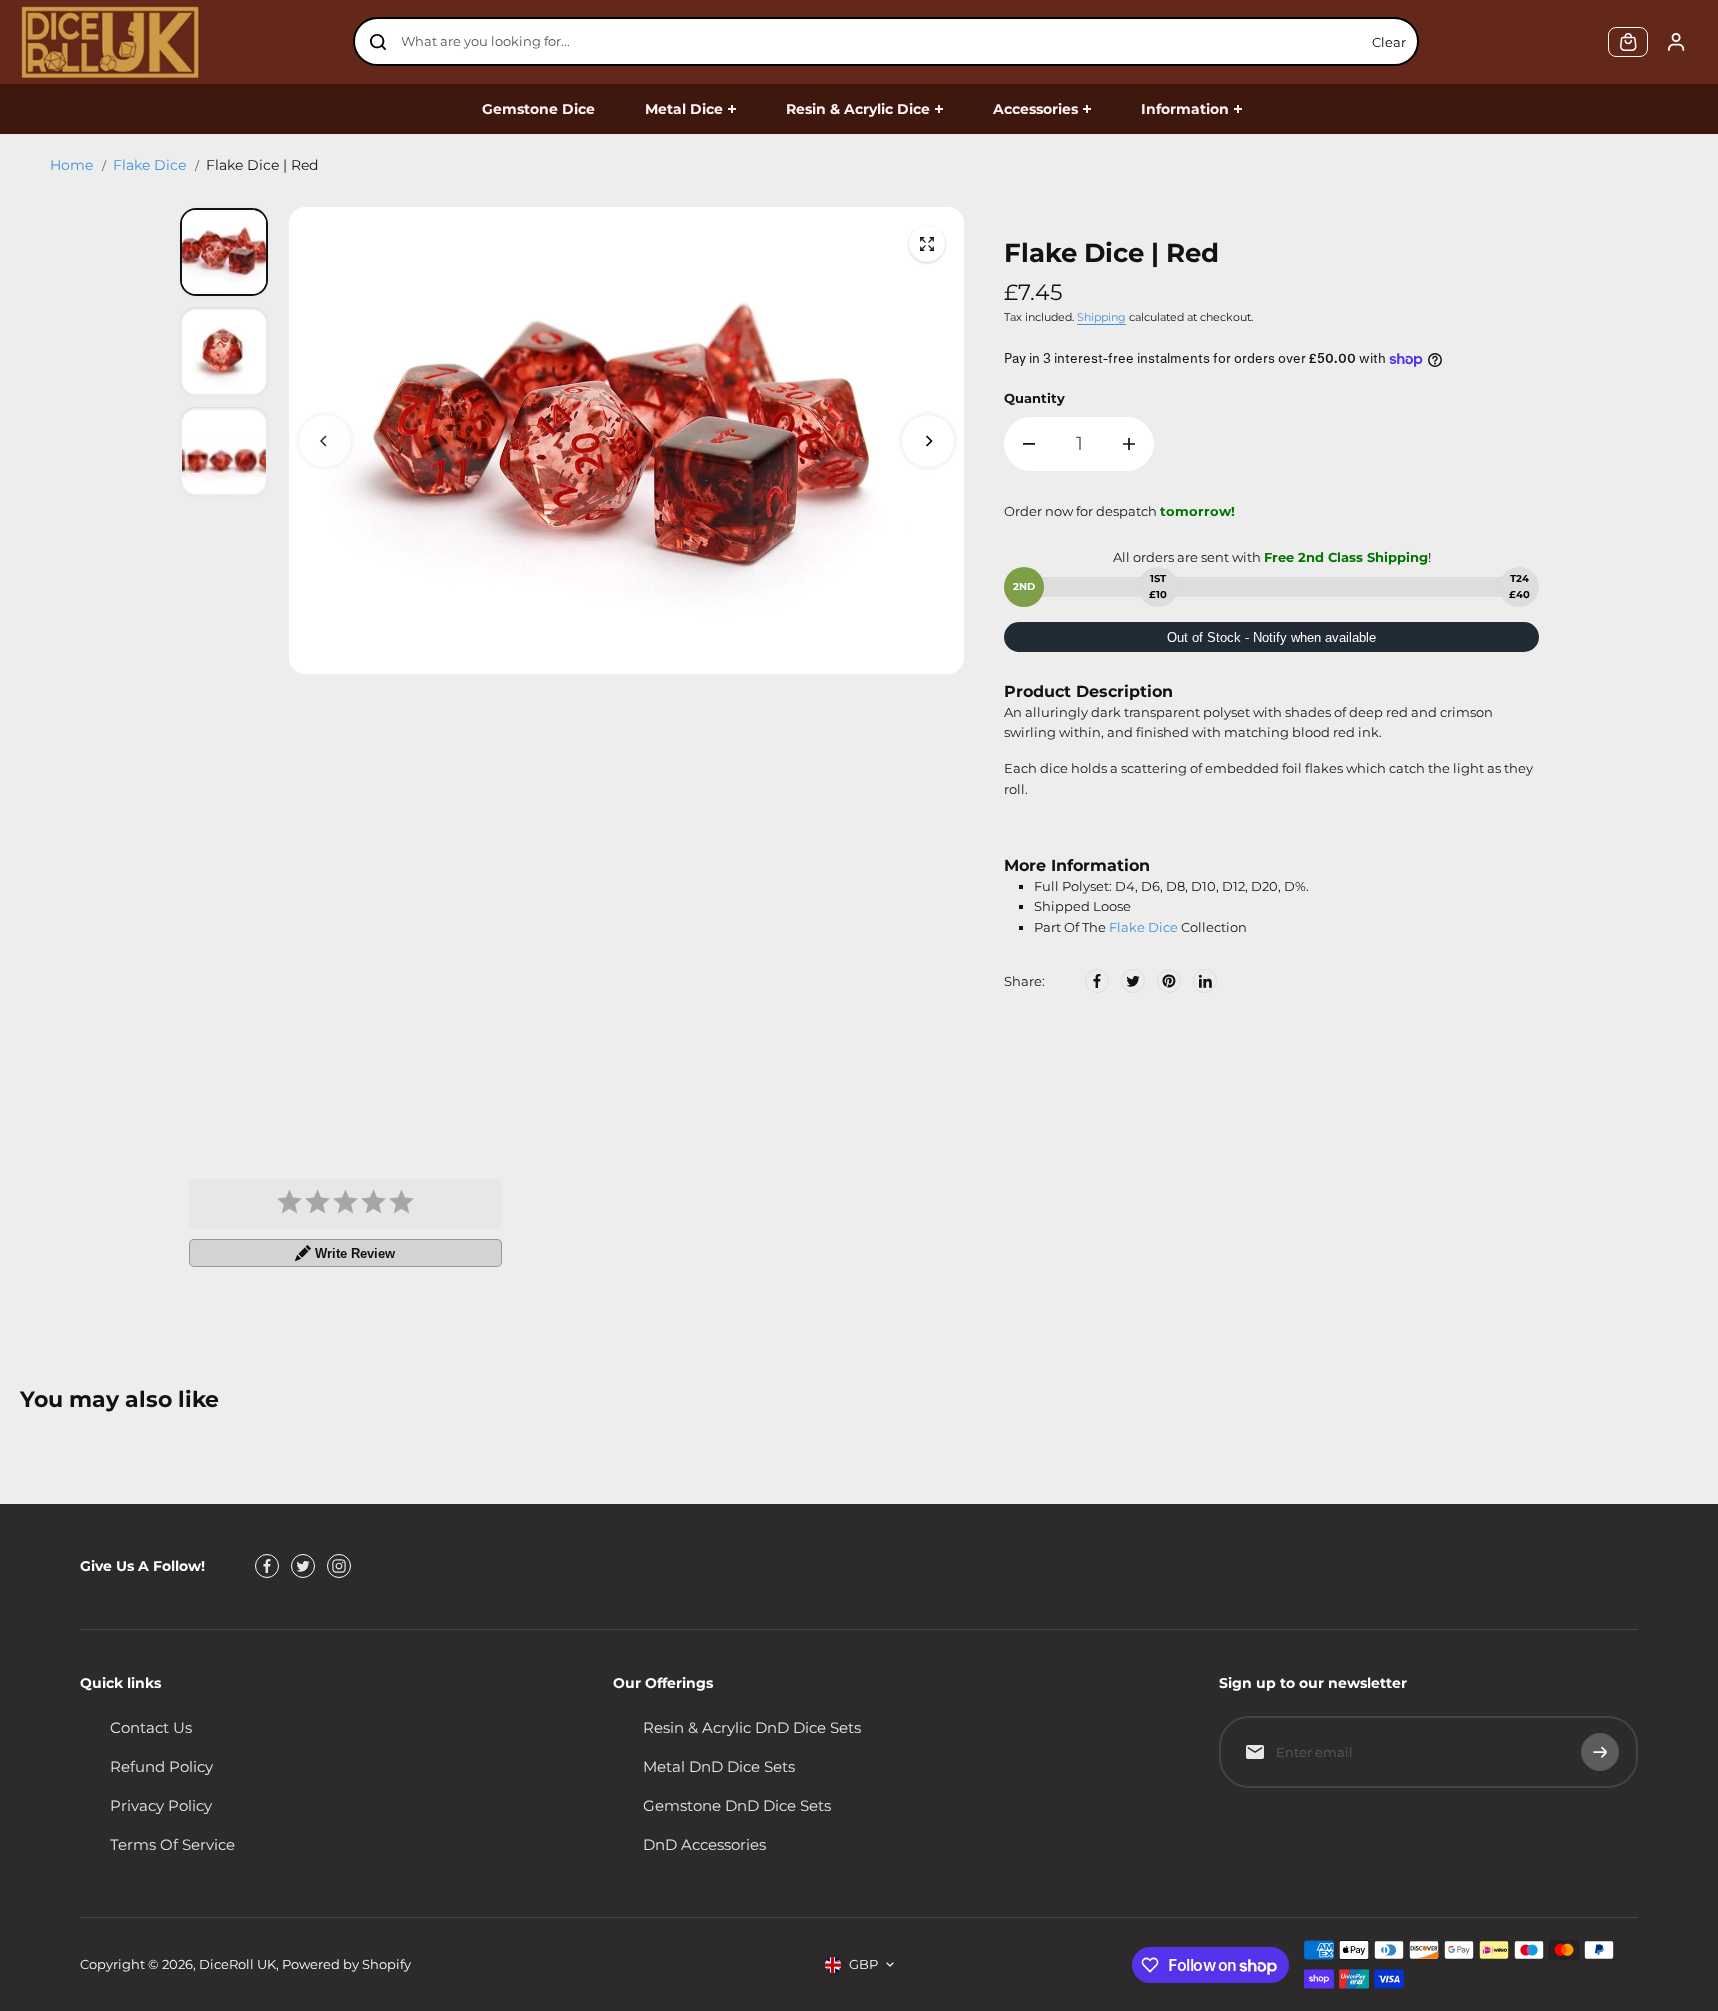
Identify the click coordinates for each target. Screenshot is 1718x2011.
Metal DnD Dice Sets (719, 1766)
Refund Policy (161, 1766)
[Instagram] (339, 1566)
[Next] (928, 441)
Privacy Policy (161, 1805)
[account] (1676, 42)
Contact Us (151, 1727)
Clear (1389, 42)
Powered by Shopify (346, 1964)
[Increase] (1129, 444)
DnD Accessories (704, 1844)
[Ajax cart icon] (1628, 42)
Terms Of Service (172, 1844)
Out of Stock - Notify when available (1271, 637)
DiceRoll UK (237, 1964)
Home (71, 165)
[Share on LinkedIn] (1205, 981)
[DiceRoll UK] (110, 42)
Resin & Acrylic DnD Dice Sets (752, 1727)
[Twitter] (1133, 981)
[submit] (1600, 1752)
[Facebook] (1097, 981)
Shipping (1101, 317)
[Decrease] (1029, 444)
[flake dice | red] (927, 244)
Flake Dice (149, 165)
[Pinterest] (1169, 981)
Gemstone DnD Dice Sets (737, 1805)
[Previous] (325, 441)
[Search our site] (378, 42)
